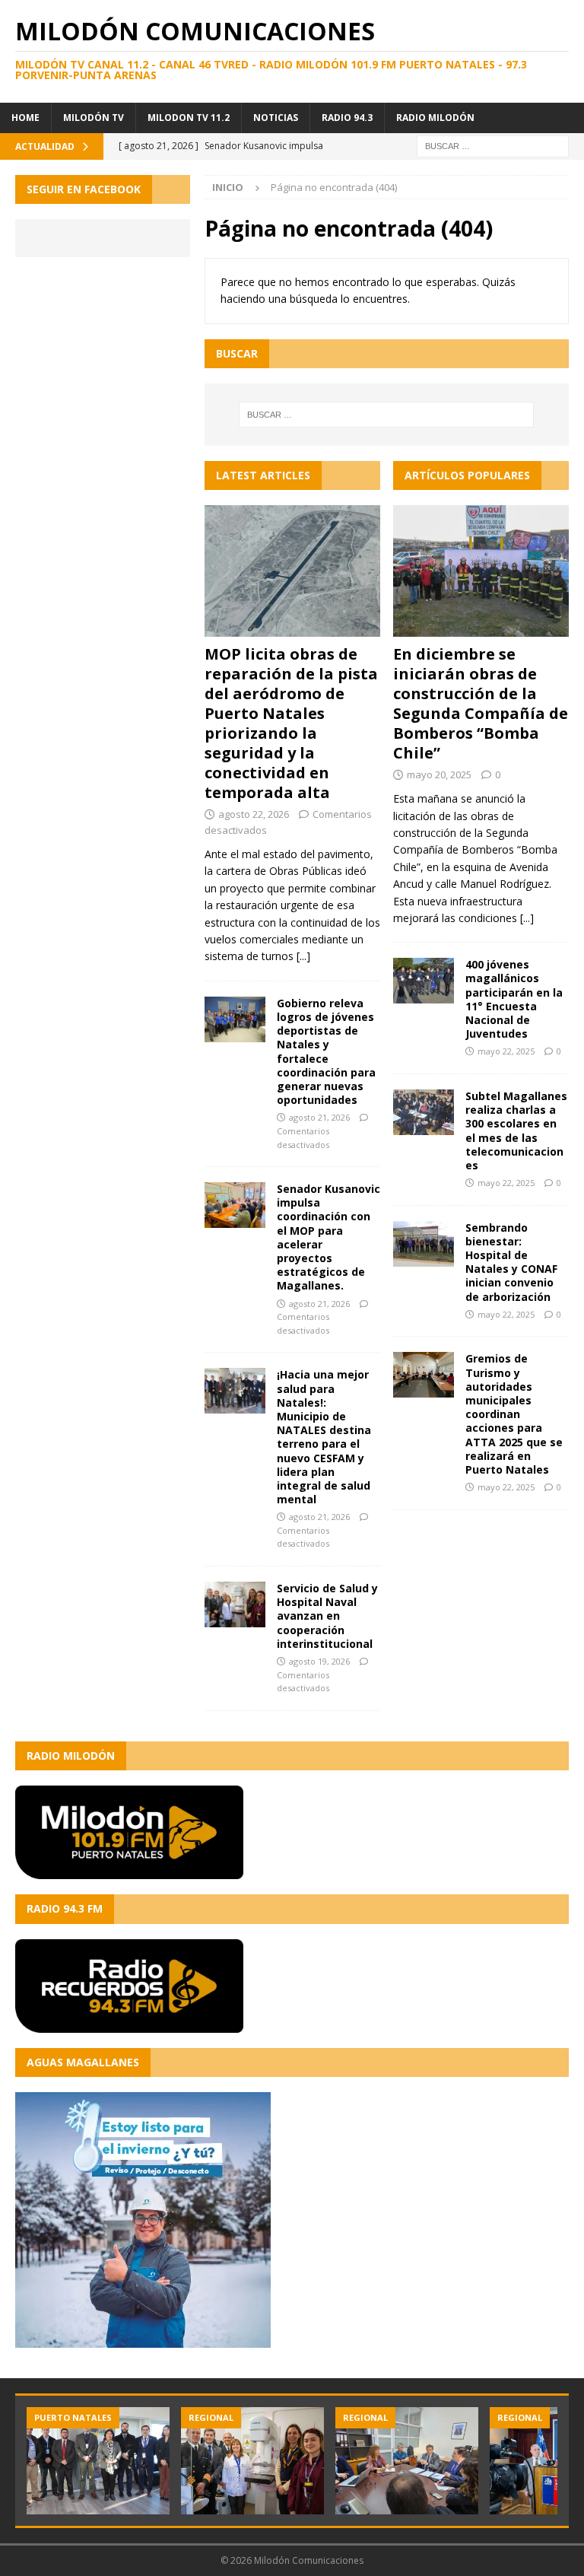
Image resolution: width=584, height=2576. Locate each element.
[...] (303, 956)
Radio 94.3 (347, 118)
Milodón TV (94, 118)
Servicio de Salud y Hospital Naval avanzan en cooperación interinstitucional (327, 1616)
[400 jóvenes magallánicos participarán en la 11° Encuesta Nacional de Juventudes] (424, 981)
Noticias (276, 118)
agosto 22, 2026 (254, 814)
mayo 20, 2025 (439, 774)
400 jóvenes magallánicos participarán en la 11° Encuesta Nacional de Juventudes (514, 999)
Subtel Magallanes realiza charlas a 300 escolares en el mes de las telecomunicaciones (516, 1131)
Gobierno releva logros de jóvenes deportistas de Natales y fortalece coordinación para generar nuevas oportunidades (326, 1051)
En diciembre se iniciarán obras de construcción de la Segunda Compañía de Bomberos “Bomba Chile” (481, 703)
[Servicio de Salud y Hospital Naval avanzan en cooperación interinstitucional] (235, 1604)
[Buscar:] (493, 145)
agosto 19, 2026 (319, 1661)
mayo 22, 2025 (506, 1051)
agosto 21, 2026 (319, 1117)
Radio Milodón (435, 118)
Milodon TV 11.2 (189, 118)
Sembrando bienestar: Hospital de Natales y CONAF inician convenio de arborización (511, 1262)
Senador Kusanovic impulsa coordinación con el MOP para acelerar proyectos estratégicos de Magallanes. (328, 1237)
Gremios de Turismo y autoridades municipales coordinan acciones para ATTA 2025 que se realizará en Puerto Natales (514, 1414)
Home (25, 118)
